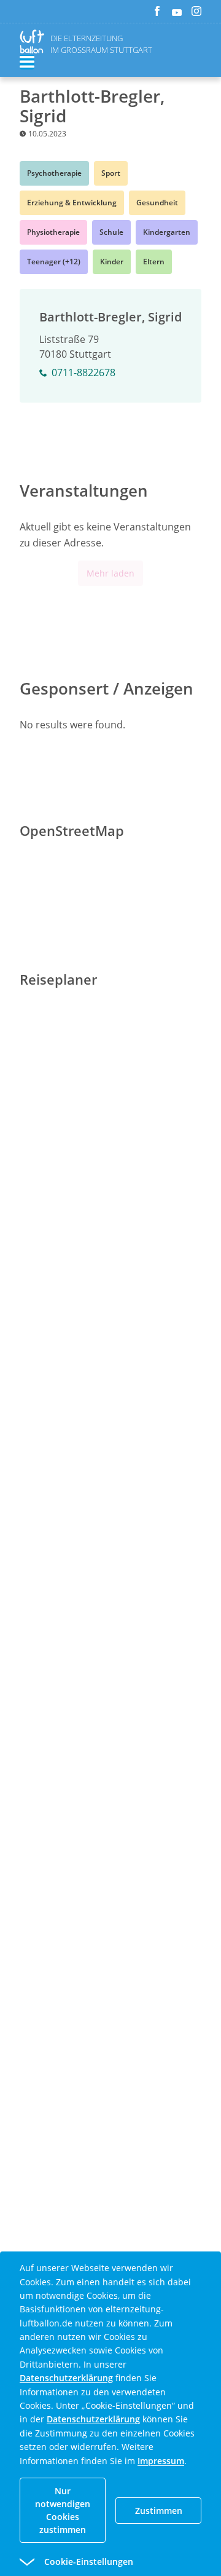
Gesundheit (157, 203)
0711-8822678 (83, 372)
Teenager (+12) (54, 262)
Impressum (161, 2461)
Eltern (154, 262)
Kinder (112, 262)
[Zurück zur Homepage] (34, 41)
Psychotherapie (54, 173)
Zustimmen (159, 2511)
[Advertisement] (110, 1377)
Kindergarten (167, 232)
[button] (88, 2562)
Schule (111, 232)
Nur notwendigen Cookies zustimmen (63, 2510)
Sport (111, 173)
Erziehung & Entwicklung (72, 203)
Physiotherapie (53, 232)
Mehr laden (110, 573)
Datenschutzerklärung (66, 2378)
